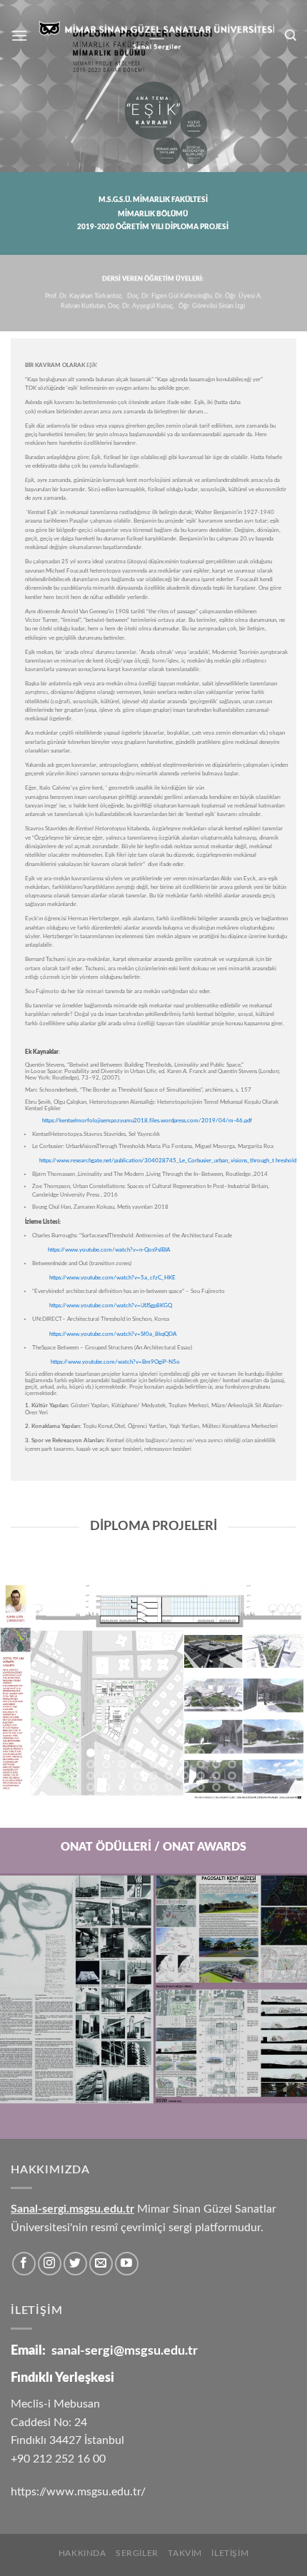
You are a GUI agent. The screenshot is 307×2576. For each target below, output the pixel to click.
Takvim (185, 2553)
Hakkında (82, 2553)
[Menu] (19, 35)
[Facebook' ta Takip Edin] (24, 2264)
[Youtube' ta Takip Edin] (127, 2264)
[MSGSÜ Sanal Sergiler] (156, 35)
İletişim (230, 2553)
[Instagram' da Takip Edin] (50, 2264)
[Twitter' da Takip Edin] (75, 2264)
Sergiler (137, 2553)
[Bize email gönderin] (101, 2264)
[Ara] (291, 35)
